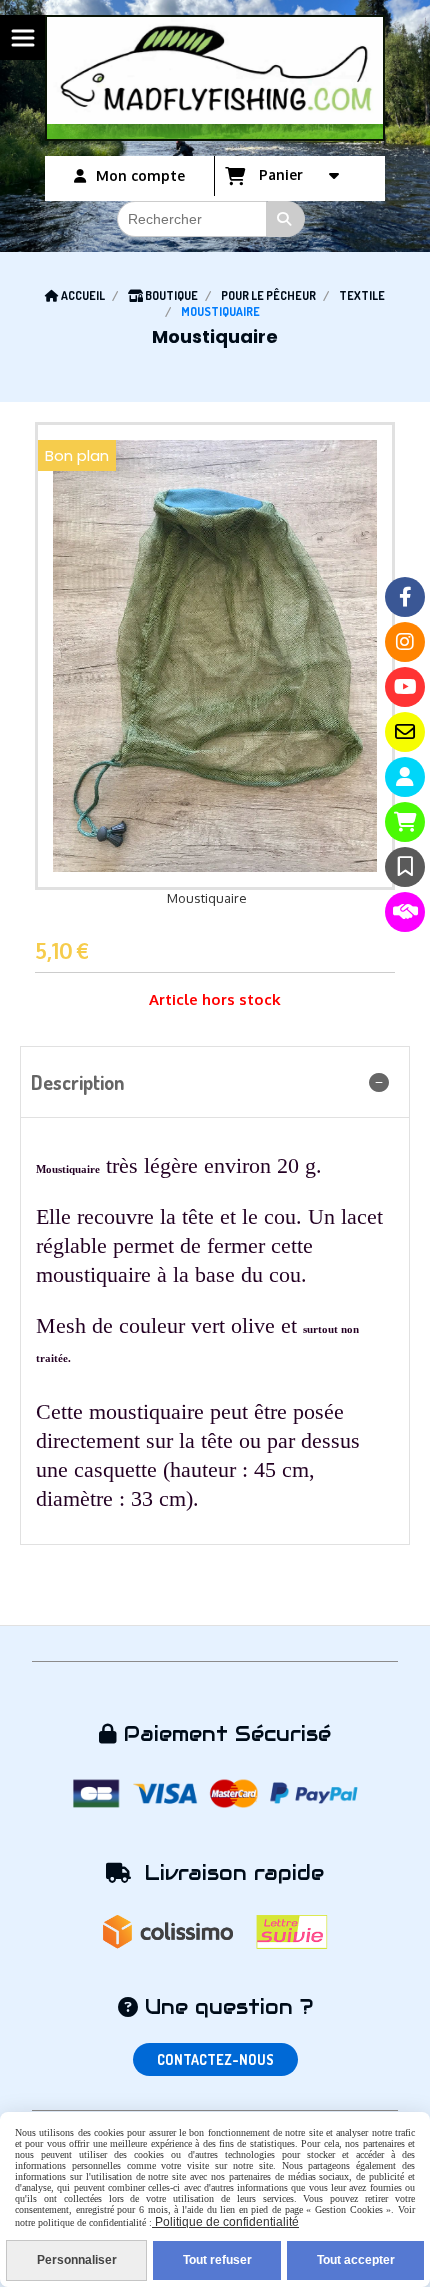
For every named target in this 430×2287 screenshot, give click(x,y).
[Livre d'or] (405, 867)
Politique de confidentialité (225, 2222)
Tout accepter (356, 2260)
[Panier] (405, 822)
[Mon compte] (405, 777)
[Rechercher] (286, 219)
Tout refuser (217, 2260)
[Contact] (405, 732)
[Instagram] (405, 642)
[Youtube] (405, 687)
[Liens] (405, 912)
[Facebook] (405, 597)
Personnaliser (77, 2260)
